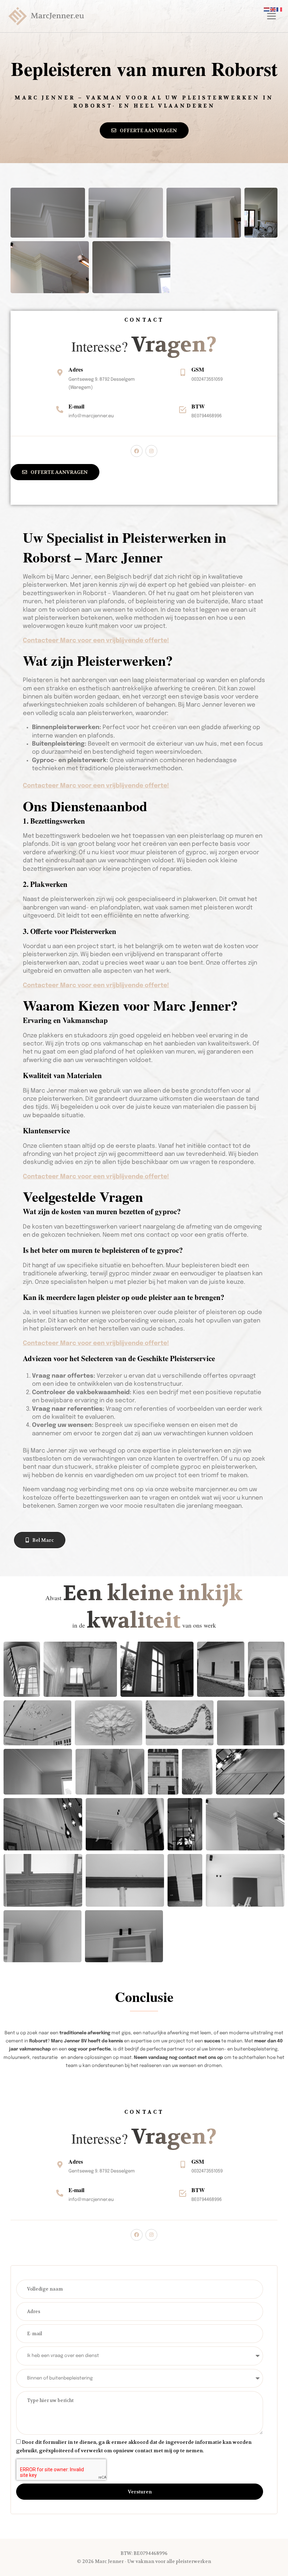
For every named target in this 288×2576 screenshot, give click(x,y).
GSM (198, 369)
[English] (273, 9)
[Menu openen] (270, 16)
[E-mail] (60, 410)
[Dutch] (267, 9)
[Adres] (60, 373)
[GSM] (183, 373)
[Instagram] (151, 451)
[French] (280, 9)
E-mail (76, 406)
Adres (76, 369)
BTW (198, 406)
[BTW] (183, 410)
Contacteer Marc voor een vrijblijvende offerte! (96, 641)
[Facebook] (137, 451)
